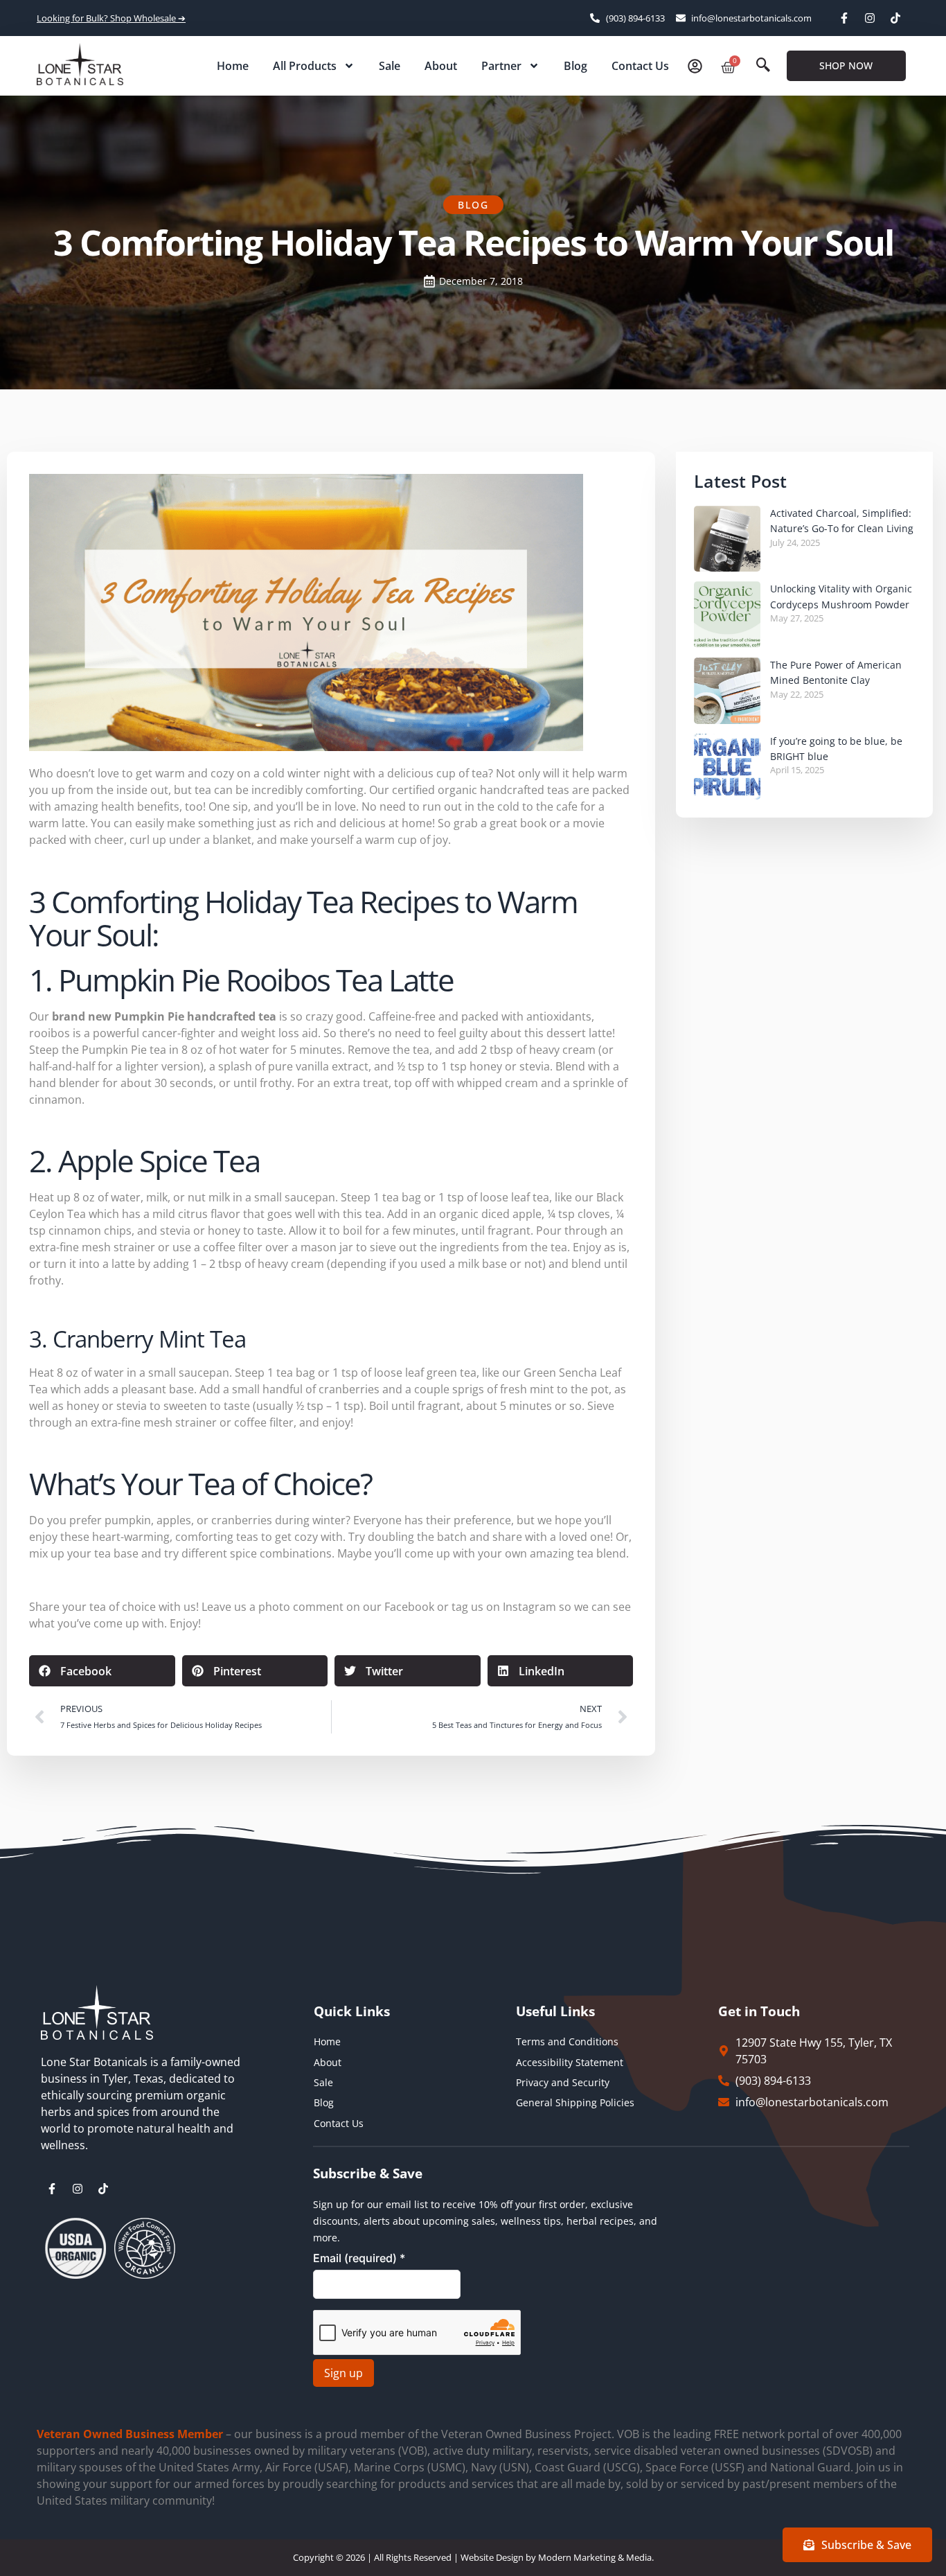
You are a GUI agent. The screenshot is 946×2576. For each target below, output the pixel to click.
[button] (763, 66)
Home (233, 66)
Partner (501, 66)
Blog (575, 66)
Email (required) (359, 2258)
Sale (390, 66)
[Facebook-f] (844, 18)
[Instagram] (870, 18)
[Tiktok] (895, 18)
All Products (305, 66)
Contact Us (640, 66)
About (441, 66)
